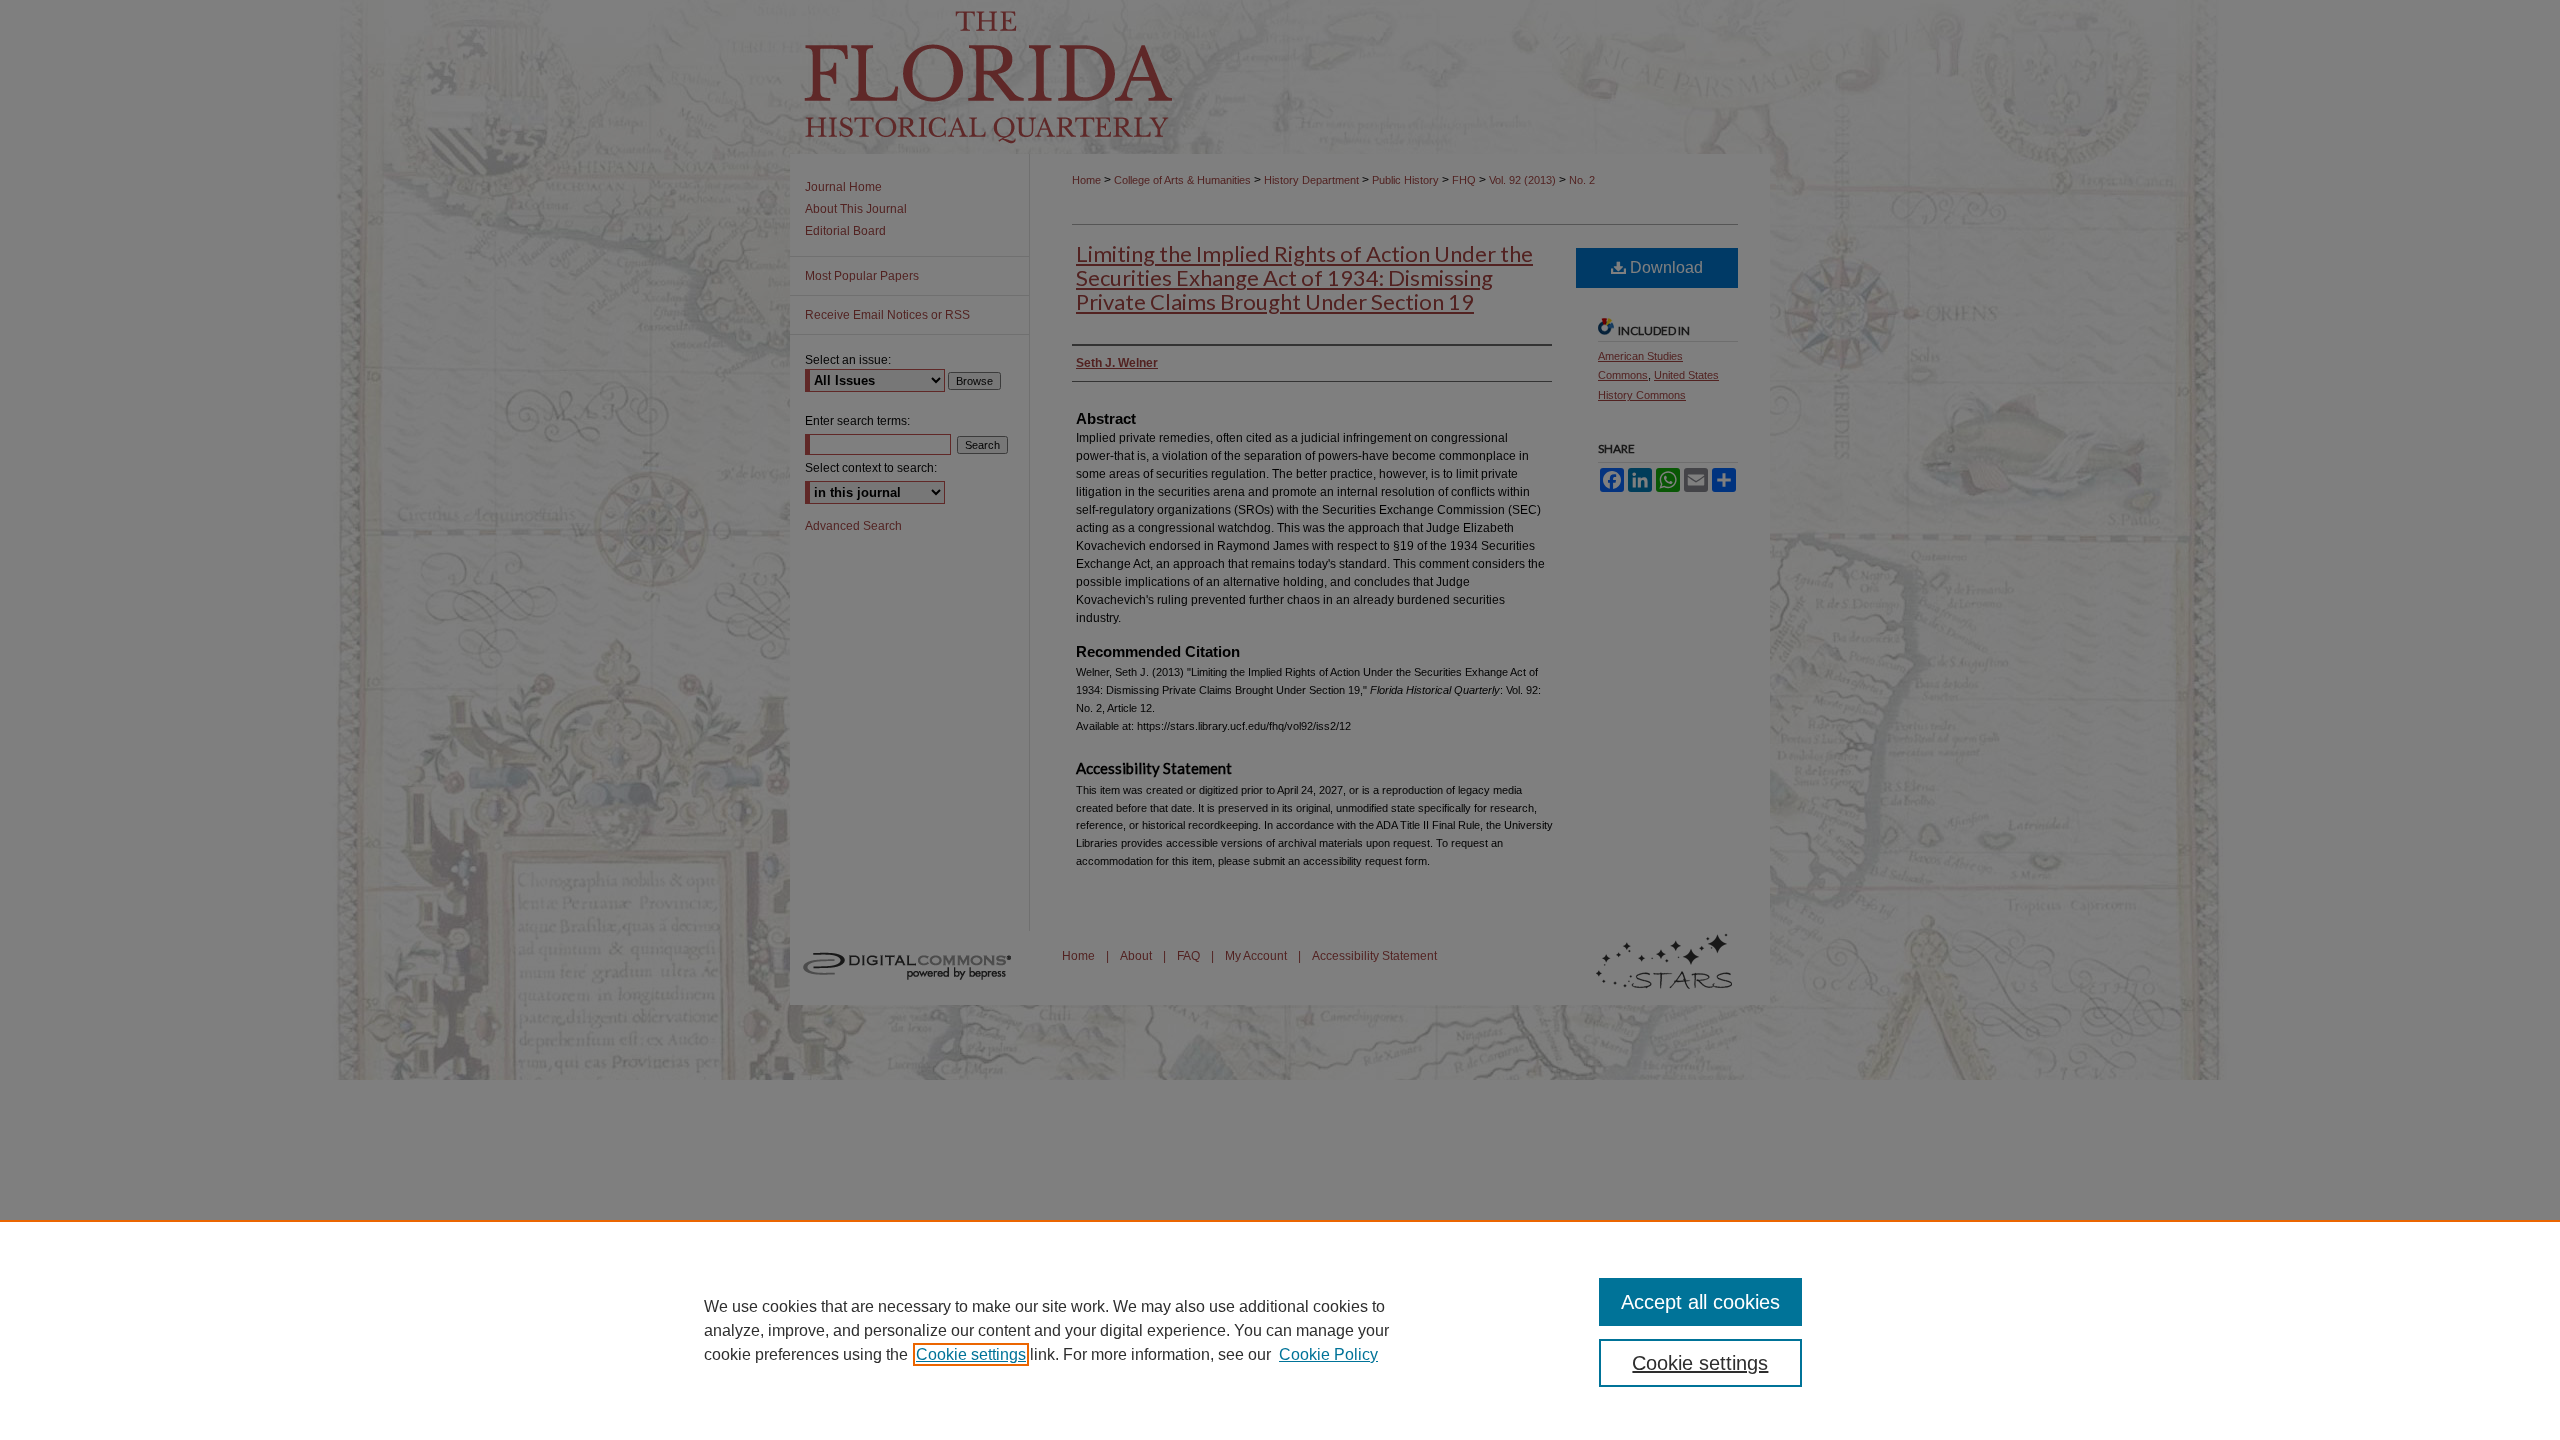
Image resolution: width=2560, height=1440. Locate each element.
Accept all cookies (1700, 1302)
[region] (1280, 1330)
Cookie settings (971, 1354)
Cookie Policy (1328, 1354)
